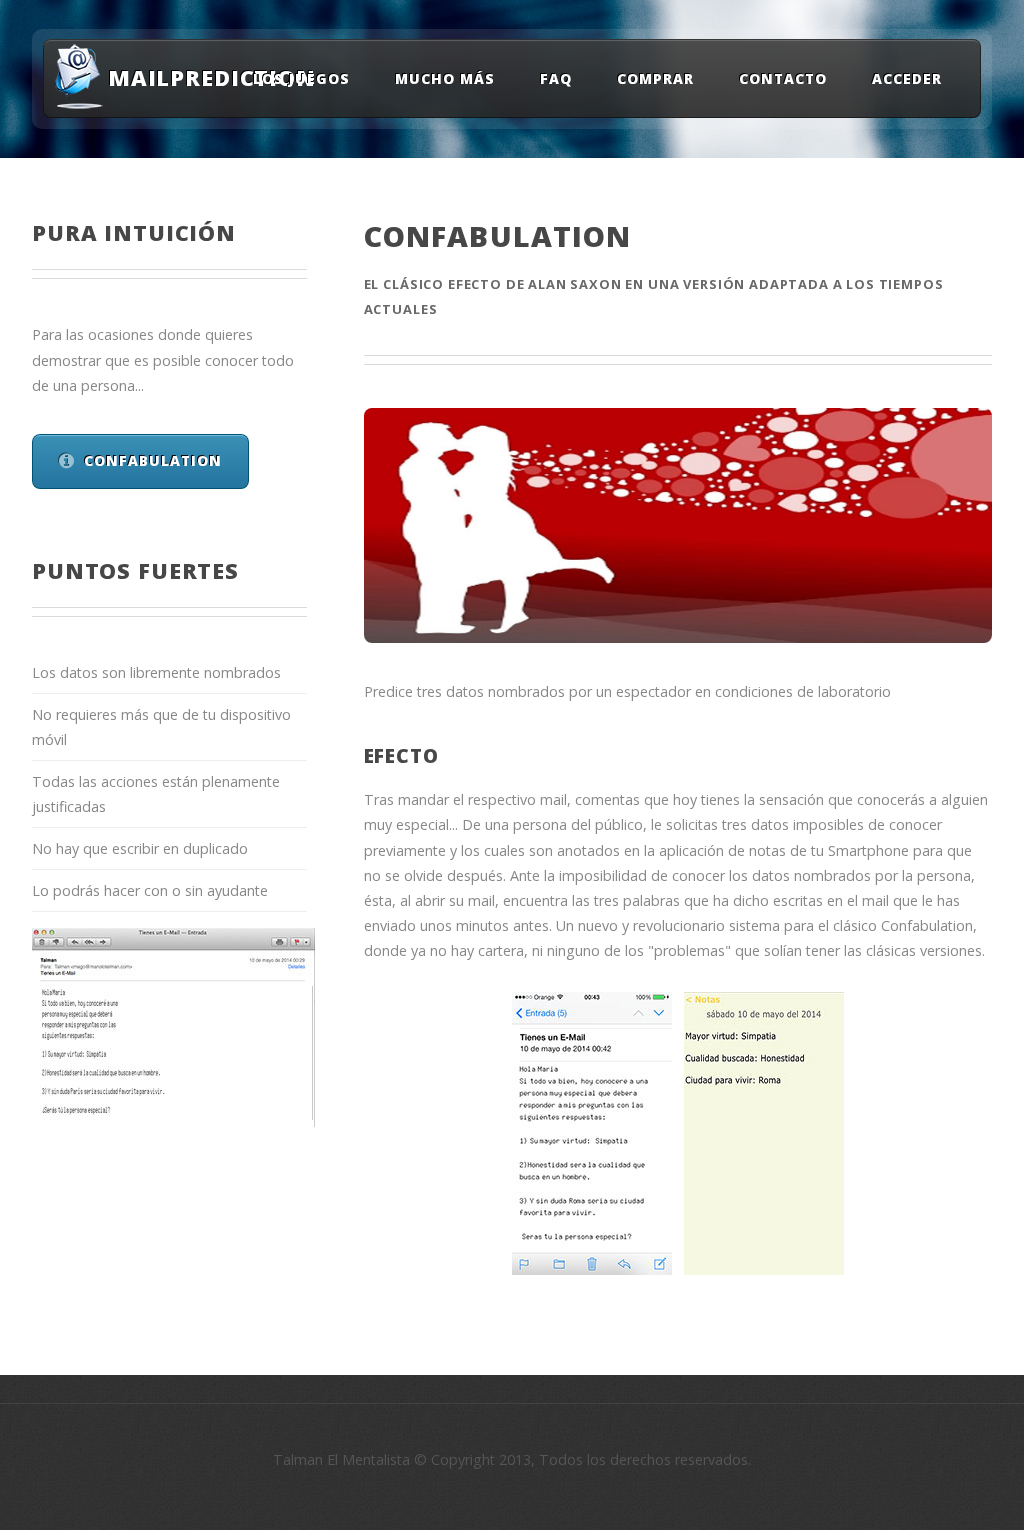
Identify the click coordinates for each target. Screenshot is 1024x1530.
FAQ (556, 77)
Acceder (907, 77)
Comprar (655, 77)
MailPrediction (197, 77)
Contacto (783, 77)
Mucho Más (445, 77)
